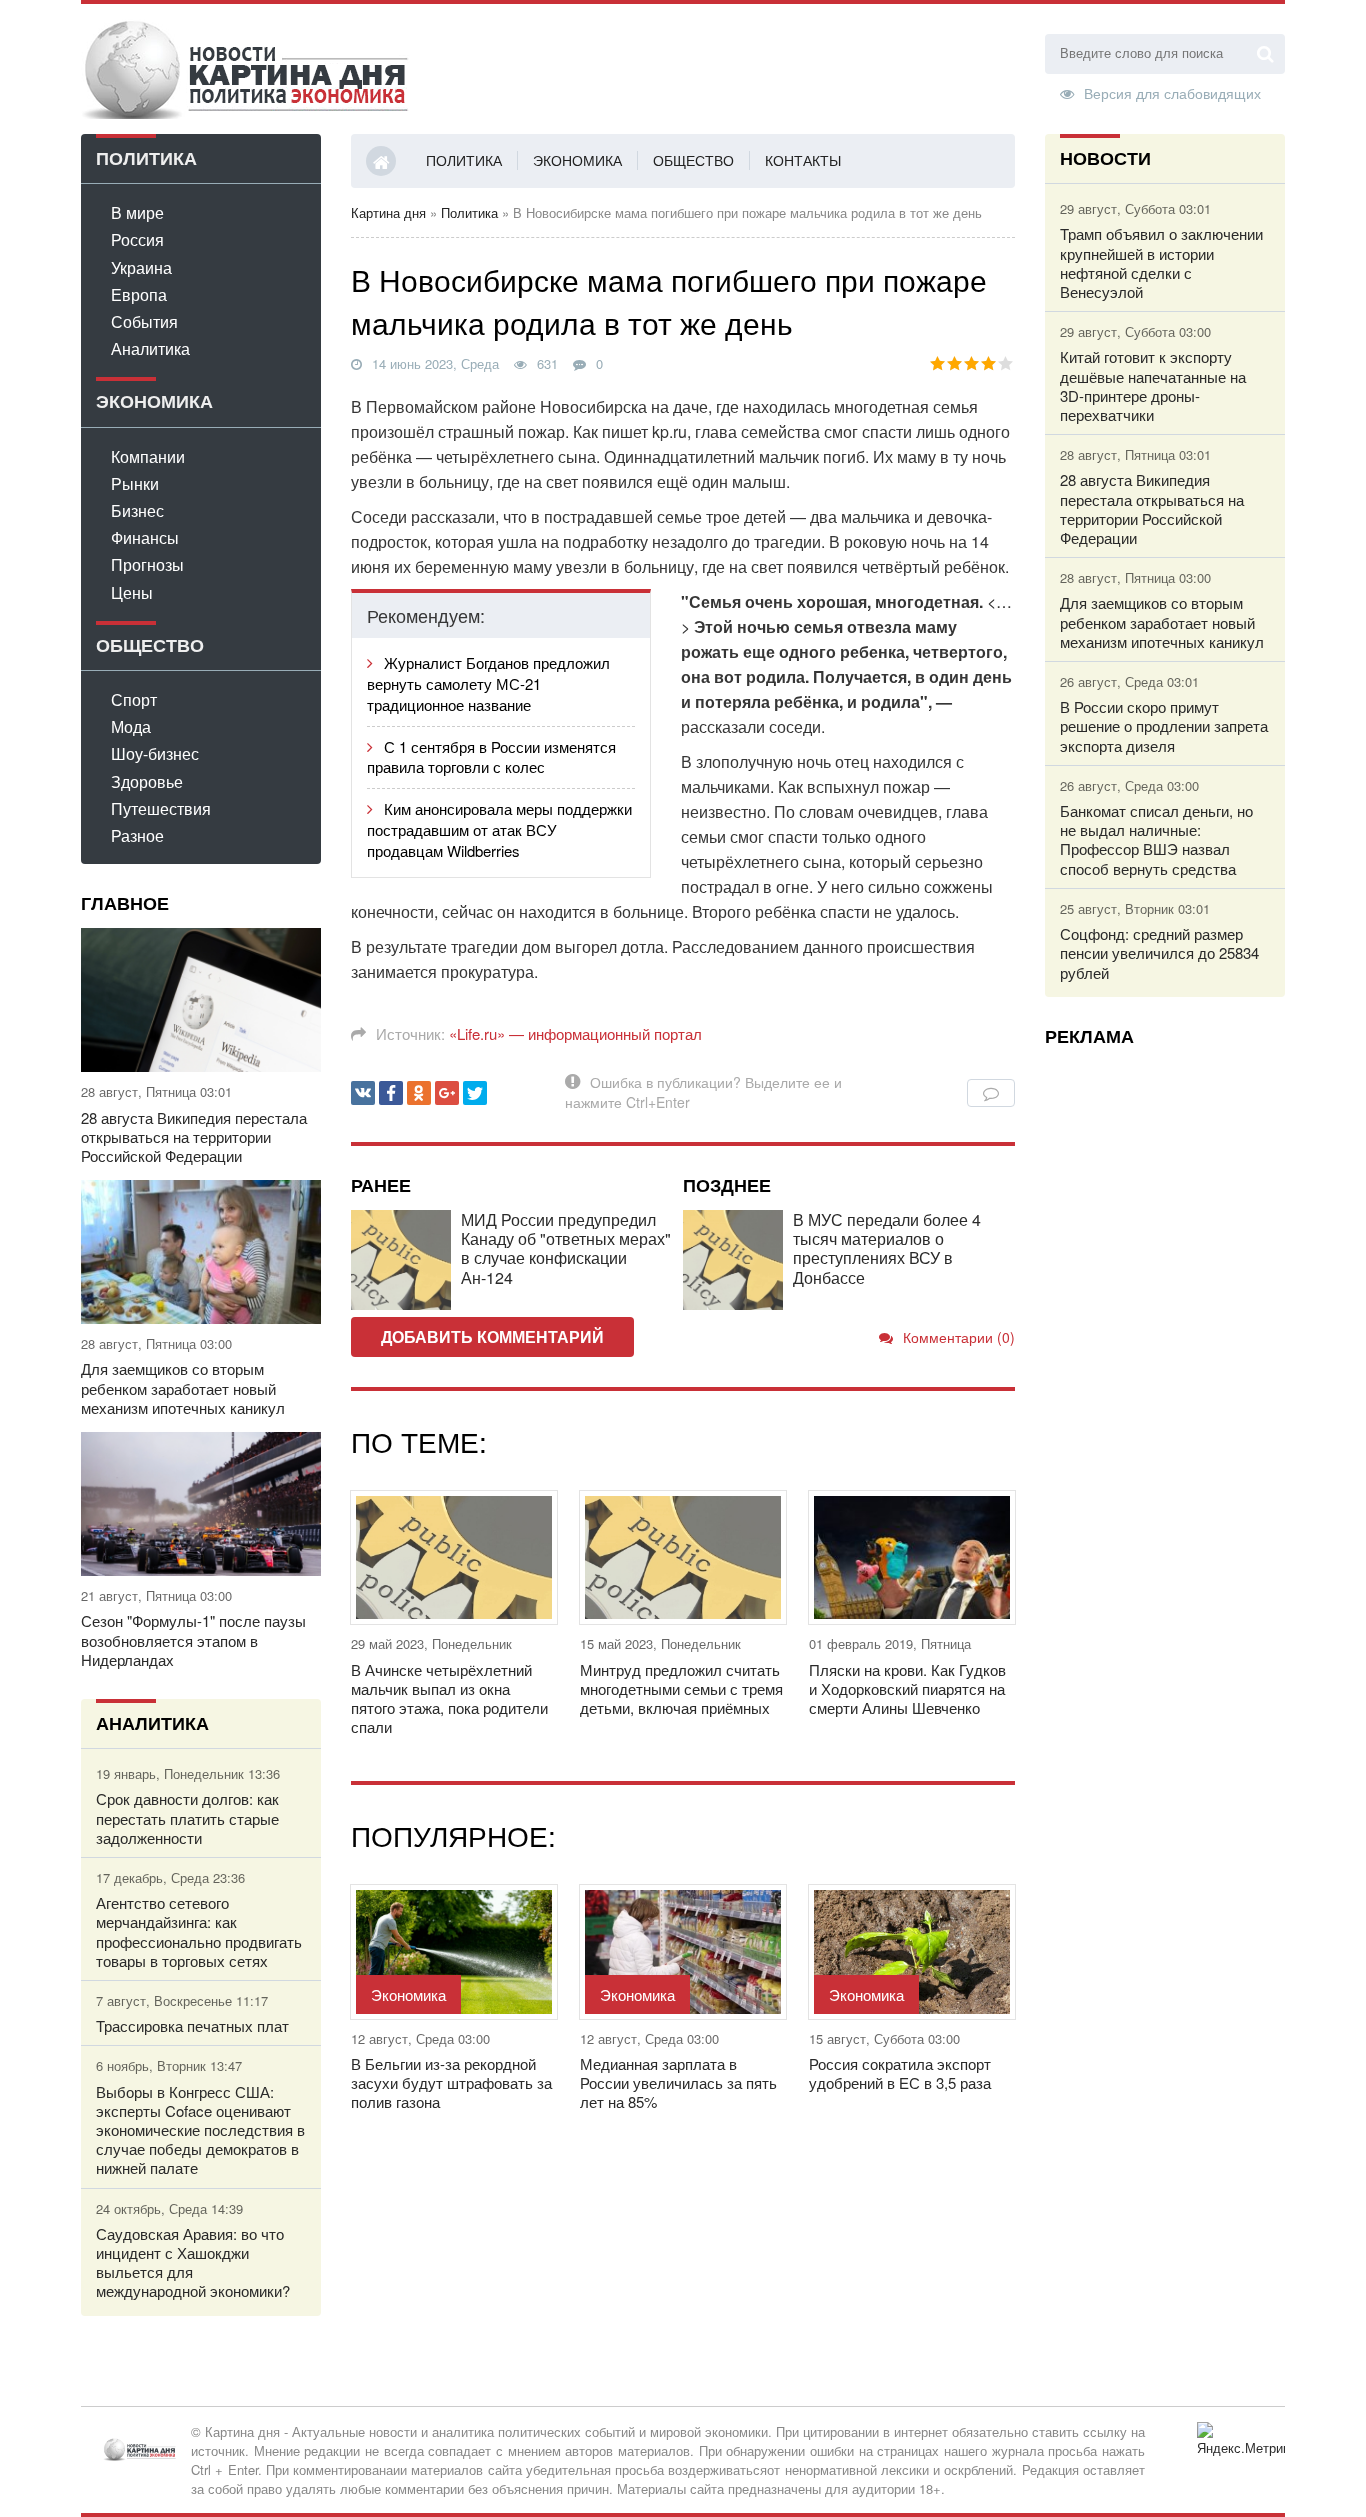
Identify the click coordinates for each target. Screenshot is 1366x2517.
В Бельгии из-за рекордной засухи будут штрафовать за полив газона (451, 2083)
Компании (148, 456)
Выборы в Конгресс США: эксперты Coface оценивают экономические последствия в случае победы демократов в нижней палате (200, 2130)
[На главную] (246, 69)
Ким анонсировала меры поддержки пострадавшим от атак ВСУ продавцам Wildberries (499, 829)
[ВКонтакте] (363, 1093)
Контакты (803, 160)
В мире (137, 212)
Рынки (135, 483)
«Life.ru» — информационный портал (575, 1033)
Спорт (134, 699)
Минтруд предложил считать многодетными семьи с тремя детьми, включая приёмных (681, 1689)
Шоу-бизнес (155, 753)
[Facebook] (391, 1093)
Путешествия (161, 808)
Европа (139, 294)
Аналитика (150, 348)
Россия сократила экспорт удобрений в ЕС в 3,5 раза (900, 2073)
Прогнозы (147, 564)
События (144, 321)
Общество (693, 160)
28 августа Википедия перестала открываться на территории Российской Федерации (194, 1137)
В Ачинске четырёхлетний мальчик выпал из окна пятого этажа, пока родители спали (449, 1698)
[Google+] (447, 1093)
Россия (137, 239)
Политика (464, 160)
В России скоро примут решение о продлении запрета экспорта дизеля (1164, 726)
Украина (141, 267)
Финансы (145, 537)
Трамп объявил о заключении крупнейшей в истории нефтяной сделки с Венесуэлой (1161, 262)
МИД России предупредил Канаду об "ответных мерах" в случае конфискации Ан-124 (566, 1248)
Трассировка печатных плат (192, 2025)
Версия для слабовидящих (1172, 92)
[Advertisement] (1165, 1361)
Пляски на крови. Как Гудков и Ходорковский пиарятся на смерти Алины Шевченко (907, 1689)
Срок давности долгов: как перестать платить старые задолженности (187, 1818)
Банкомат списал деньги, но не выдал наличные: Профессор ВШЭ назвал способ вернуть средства (1156, 839)
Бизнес (137, 510)
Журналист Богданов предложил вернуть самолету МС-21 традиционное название (488, 683)
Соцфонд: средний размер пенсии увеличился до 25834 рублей (1159, 953)
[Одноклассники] (419, 1093)
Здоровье (147, 781)
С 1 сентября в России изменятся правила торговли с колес (491, 757)
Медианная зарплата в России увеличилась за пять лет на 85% (678, 2083)
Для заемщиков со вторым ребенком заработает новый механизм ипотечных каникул (183, 1388)
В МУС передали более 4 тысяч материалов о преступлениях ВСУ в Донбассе (887, 1248)
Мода (131, 726)
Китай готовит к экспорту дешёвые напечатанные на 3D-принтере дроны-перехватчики (1153, 385)
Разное (137, 835)
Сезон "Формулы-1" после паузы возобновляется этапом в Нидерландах (193, 1640)
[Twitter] (475, 1093)
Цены (132, 592)
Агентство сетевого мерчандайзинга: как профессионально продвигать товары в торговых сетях (199, 1931)
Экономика (577, 160)
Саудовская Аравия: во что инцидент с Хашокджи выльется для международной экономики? (193, 2262)
